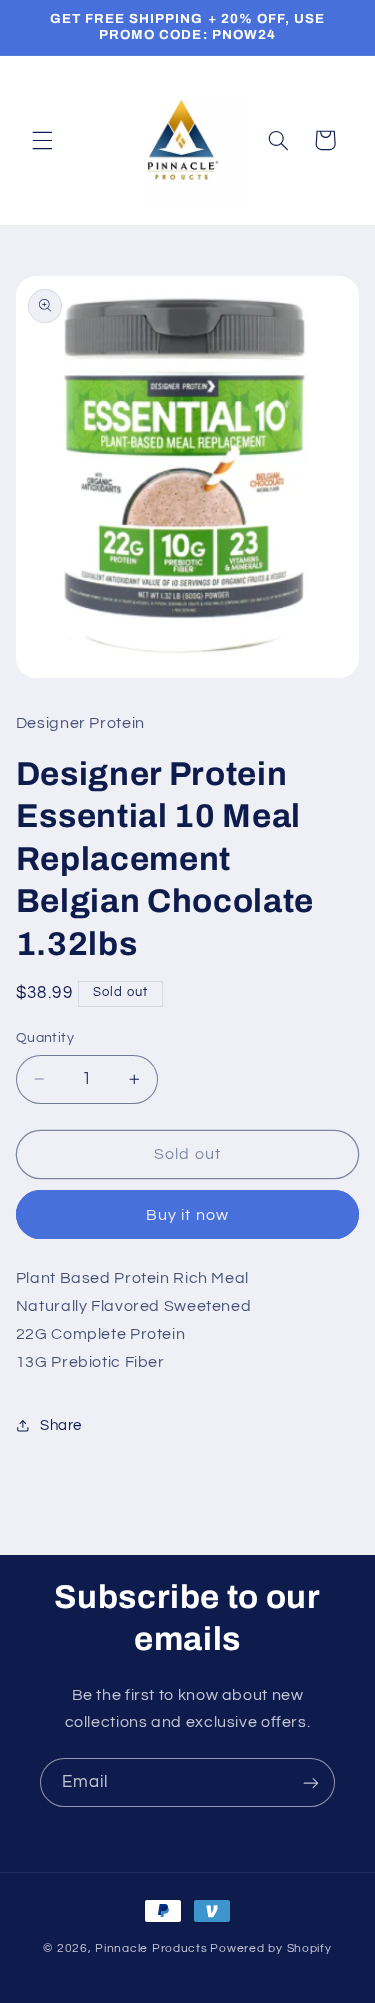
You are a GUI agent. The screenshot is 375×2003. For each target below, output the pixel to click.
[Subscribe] (311, 1782)
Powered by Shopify (270, 1948)
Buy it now (187, 1215)
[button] (42, 140)
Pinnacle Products (151, 1948)
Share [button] (61, 1425)
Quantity (45, 1038)
